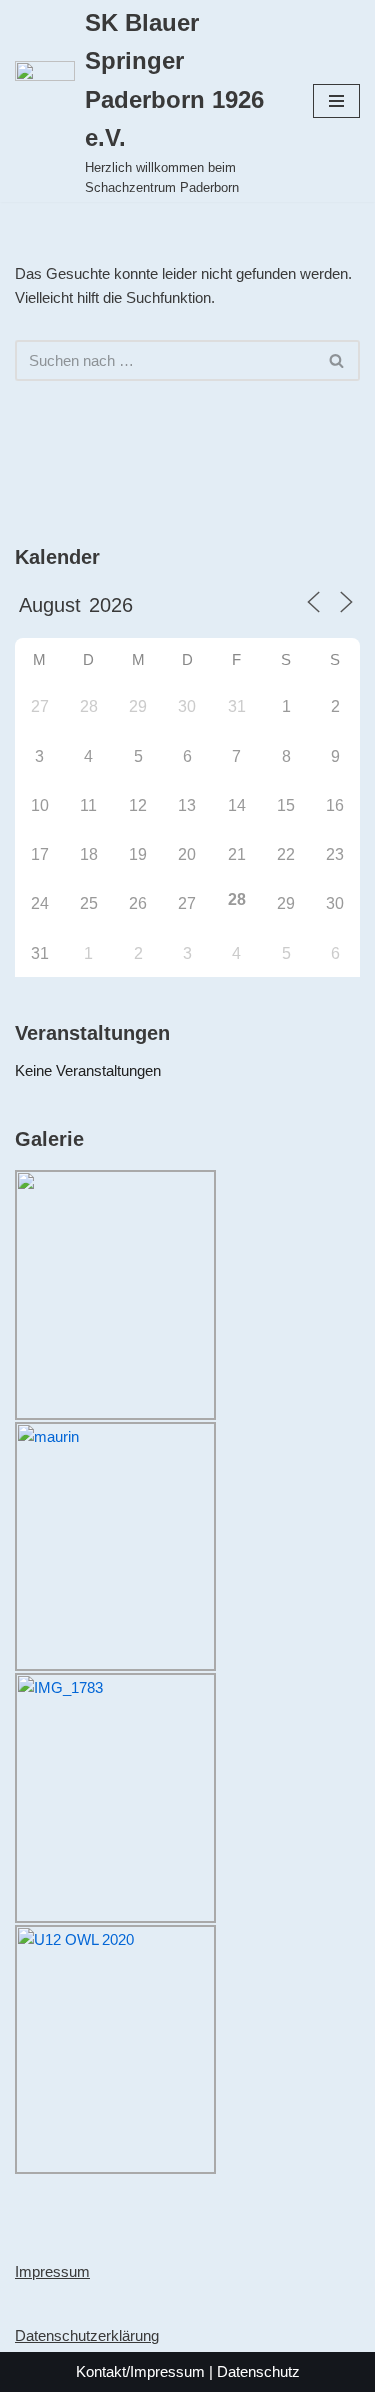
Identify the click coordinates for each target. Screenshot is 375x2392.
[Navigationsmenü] (336, 101)
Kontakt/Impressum (140, 2371)
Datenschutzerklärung (87, 2335)
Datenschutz (258, 2371)
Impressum (52, 2271)
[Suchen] (337, 360)
